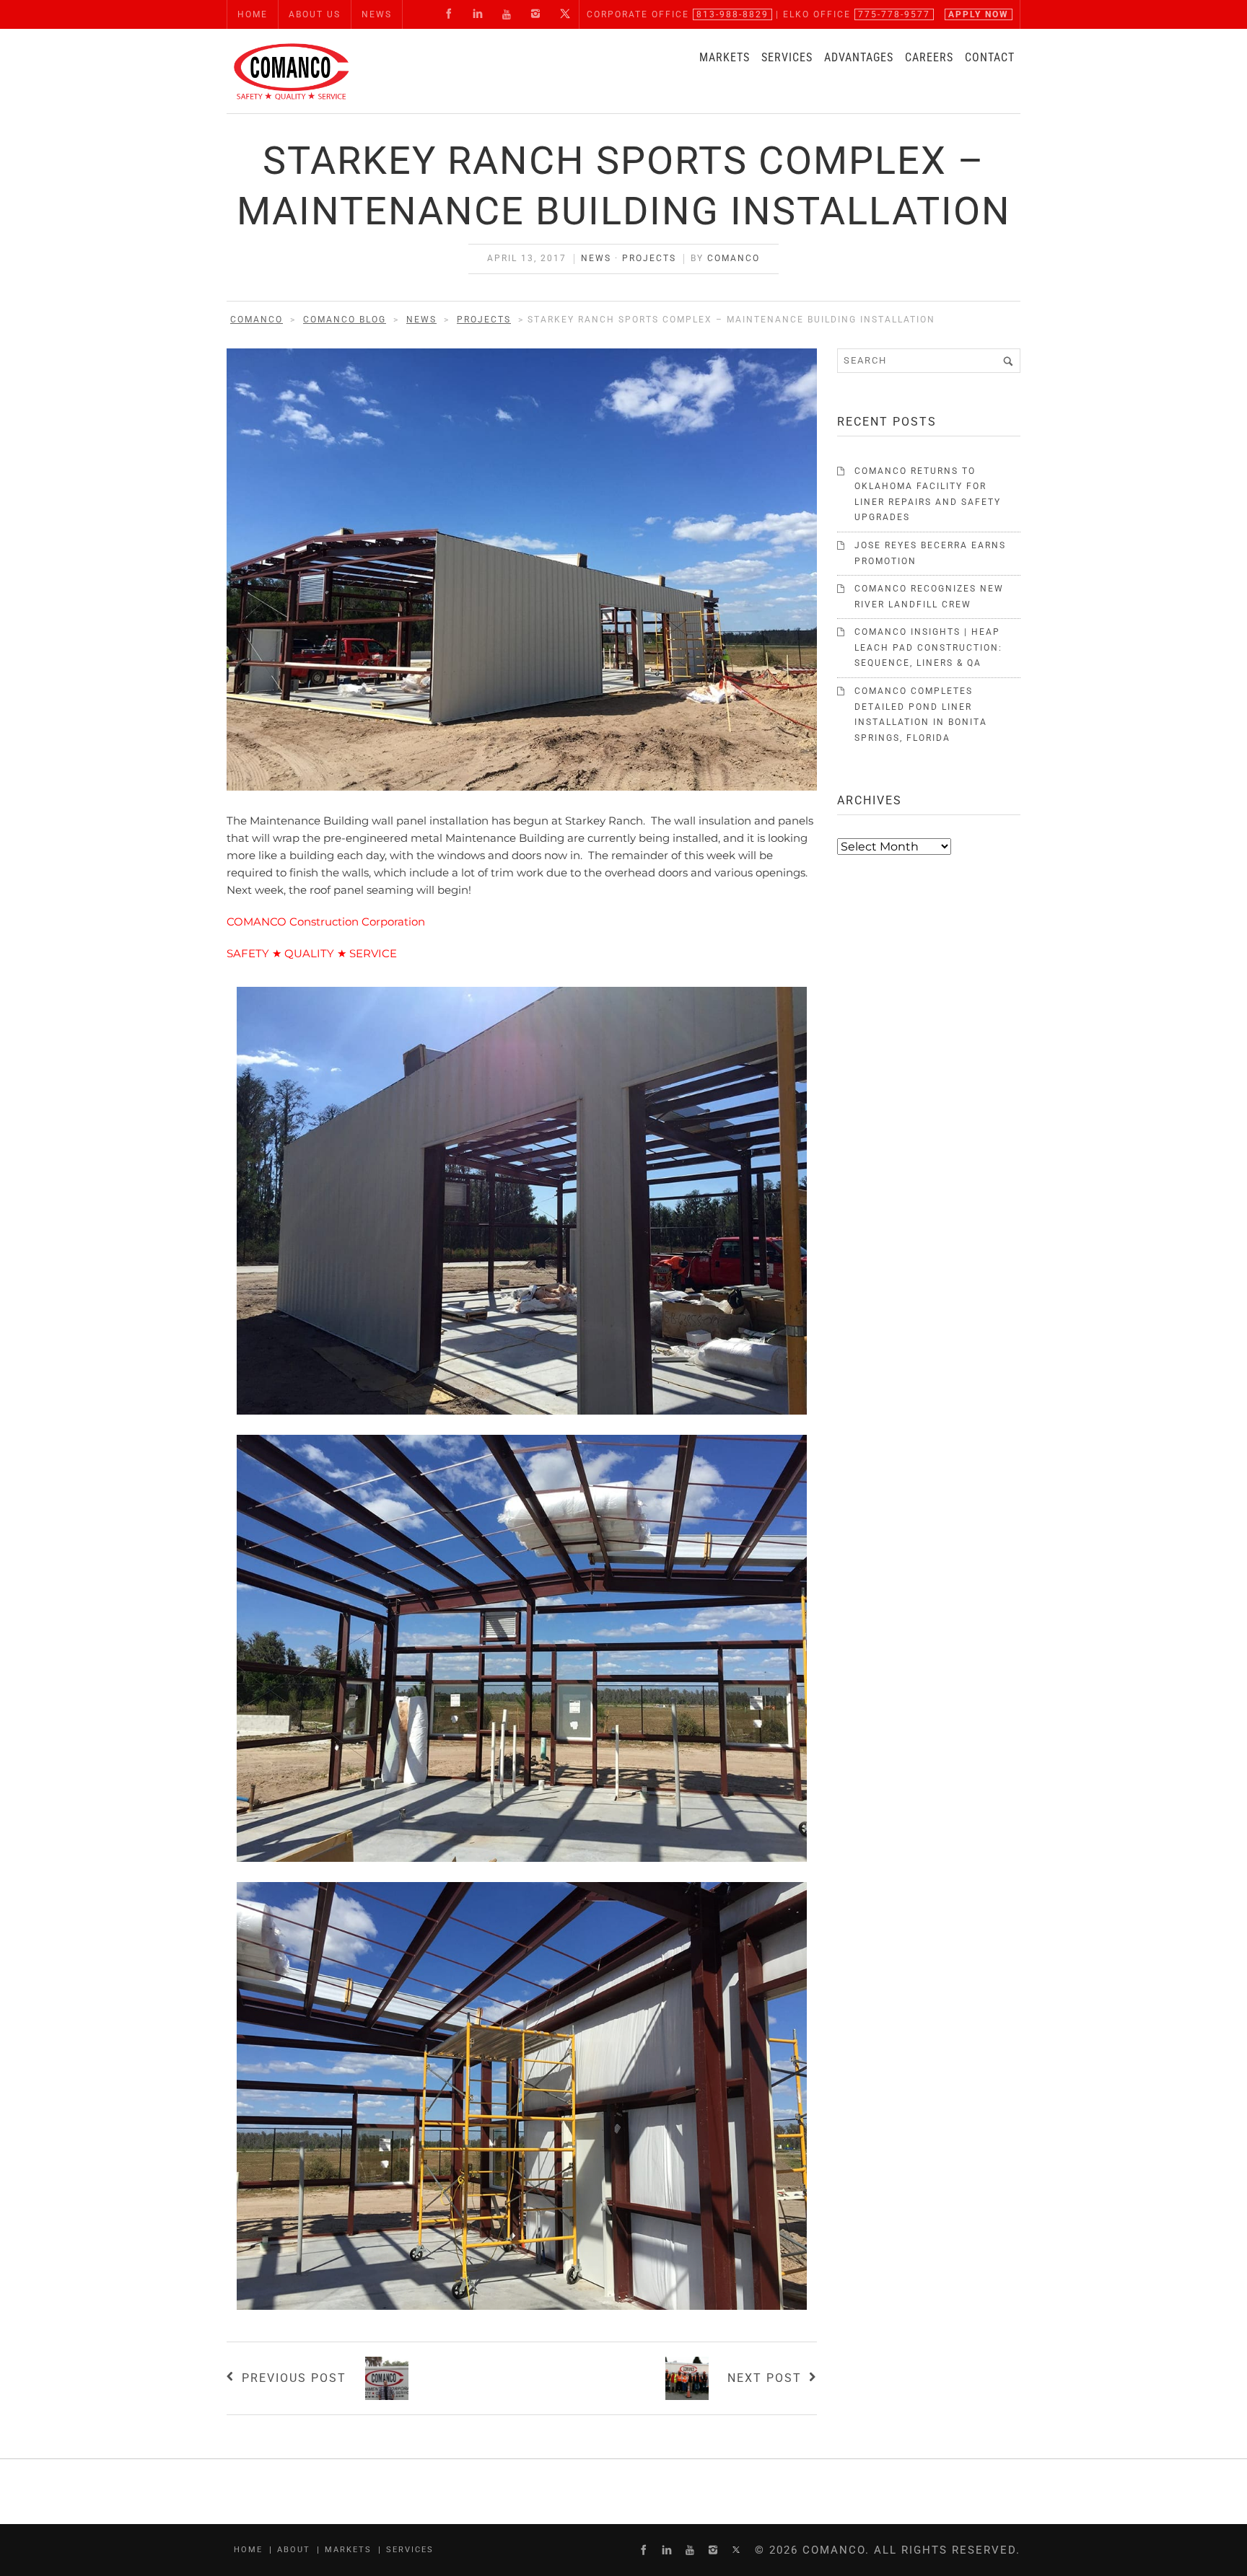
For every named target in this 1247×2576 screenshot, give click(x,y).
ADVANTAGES (859, 57)
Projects (649, 258)
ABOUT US (315, 14)
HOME (253, 14)
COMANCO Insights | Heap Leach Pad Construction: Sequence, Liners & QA (928, 647)
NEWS (377, 14)
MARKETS (725, 57)
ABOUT (294, 2550)
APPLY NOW (979, 14)
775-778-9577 (894, 14)
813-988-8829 (732, 14)
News (596, 258)
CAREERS (929, 57)
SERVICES (787, 57)
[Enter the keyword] (1008, 361)
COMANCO (734, 258)
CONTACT (990, 57)
